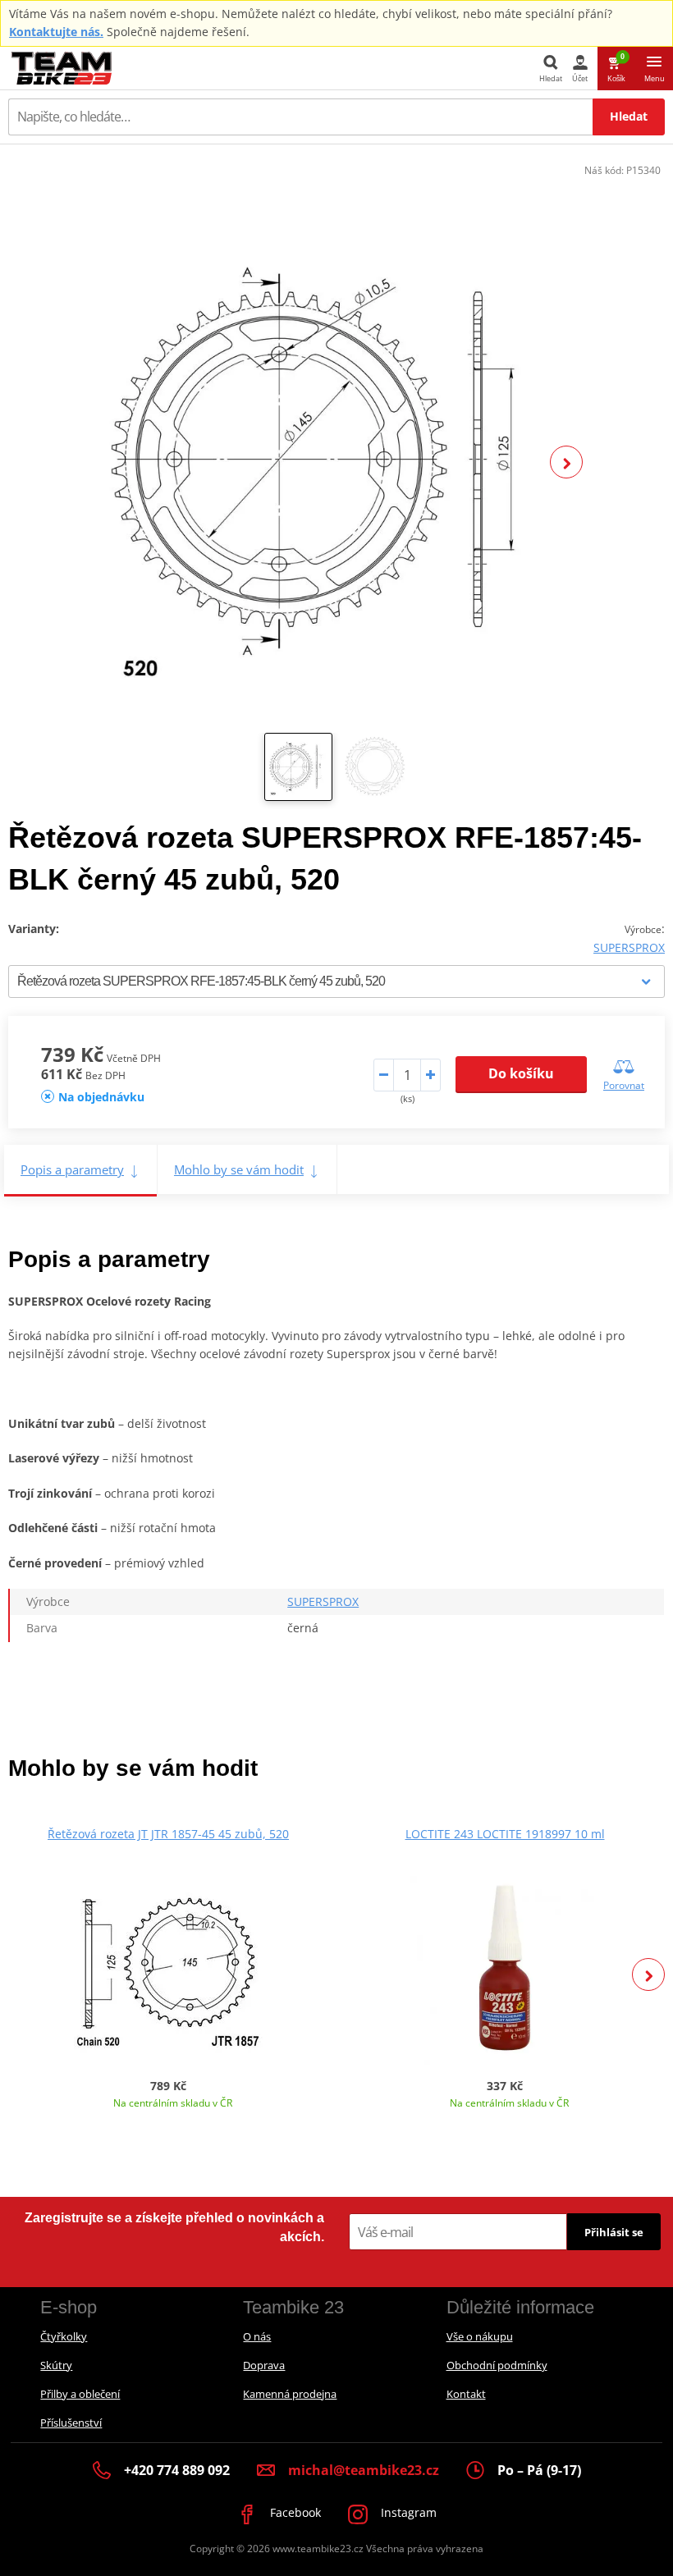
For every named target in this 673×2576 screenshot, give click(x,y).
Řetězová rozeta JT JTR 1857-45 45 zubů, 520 (168, 1834)
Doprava (264, 2365)
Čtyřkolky (64, 2336)
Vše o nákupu (480, 2336)
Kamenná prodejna (290, 2394)
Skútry (56, 2365)
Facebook (294, 2512)
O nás (257, 2336)
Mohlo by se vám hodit (239, 1169)
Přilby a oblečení (80, 2394)
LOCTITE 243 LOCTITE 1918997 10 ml (505, 1834)
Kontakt (466, 2394)
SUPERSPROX (629, 947)
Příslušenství (71, 2423)
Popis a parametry (72, 1169)
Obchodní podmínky (497, 2365)
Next (566, 462)
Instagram (407, 2512)
